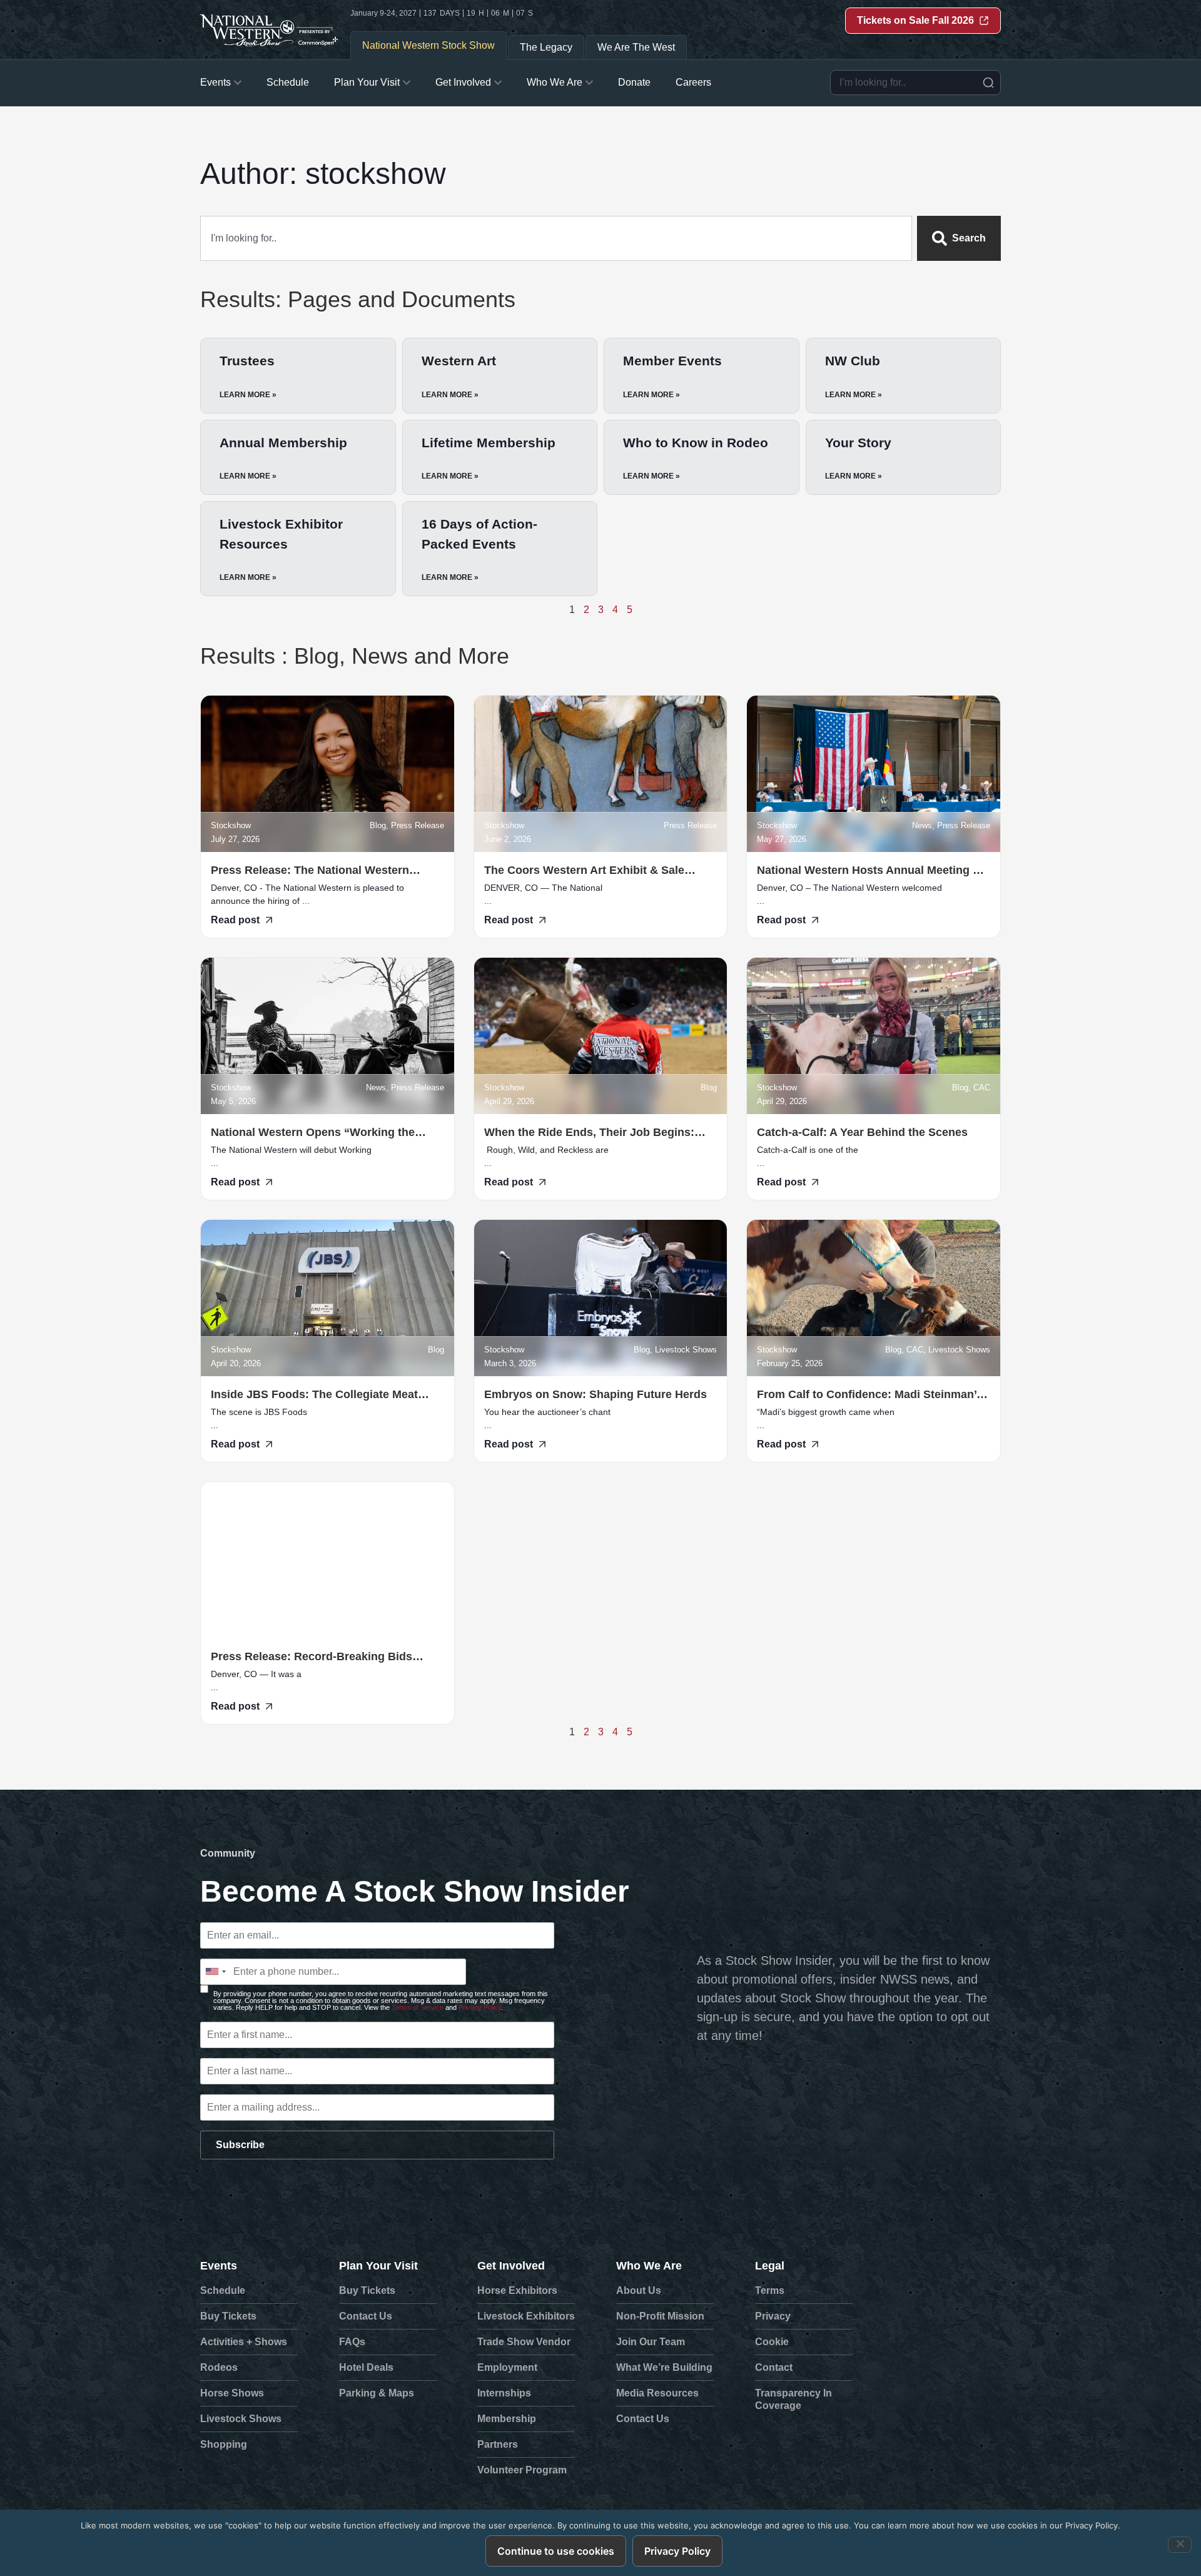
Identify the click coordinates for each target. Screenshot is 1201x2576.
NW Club (853, 361)
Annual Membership (283, 443)
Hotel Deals (366, 2367)
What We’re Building (664, 2367)
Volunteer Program (522, 2470)
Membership (507, 2419)
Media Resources (657, 2393)
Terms (770, 2290)
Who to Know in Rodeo (696, 443)
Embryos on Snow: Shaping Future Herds (597, 1394)
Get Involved (511, 2266)
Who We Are (649, 2266)
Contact (774, 2367)
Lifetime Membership (489, 443)
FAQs (352, 2342)
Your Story (858, 443)
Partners (498, 2444)
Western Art (459, 361)
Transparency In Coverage (793, 2399)
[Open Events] (238, 83)
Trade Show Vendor (524, 2342)
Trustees (247, 361)
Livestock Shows (241, 2419)
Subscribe (240, 2145)
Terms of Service (418, 2007)
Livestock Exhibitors (526, 2316)
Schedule (223, 2290)
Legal (770, 2266)
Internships (504, 2393)
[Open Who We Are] (589, 83)
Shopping (224, 2444)
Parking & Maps (377, 2393)
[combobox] (915, 83)
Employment (507, 2367)
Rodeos (219, 2367)
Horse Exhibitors (517, 2290)
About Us (639, 2290)
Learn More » (248, 395)
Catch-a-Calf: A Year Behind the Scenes (862, 1132)
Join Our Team (651, 2342)
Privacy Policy (480, 2007)
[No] (1180, 2545)
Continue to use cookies (556, 2551)
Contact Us (366, 2316)
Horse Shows (232, 2393)
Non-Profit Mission (660, 2316)
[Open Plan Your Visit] (407, 83)
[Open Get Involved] (498, 83)
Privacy (773, 2316)
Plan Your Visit (378, 2266)
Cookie (772, 2342)
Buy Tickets (228, 2316)
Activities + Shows (244, 2342)
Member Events (672, 361)
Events (219, 2266)
